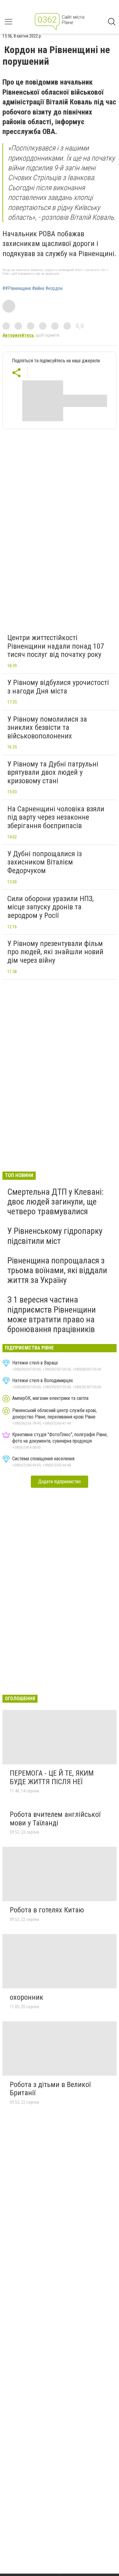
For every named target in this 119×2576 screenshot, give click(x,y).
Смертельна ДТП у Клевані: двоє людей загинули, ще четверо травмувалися (56, 1202)
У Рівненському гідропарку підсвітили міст (55, 1236)
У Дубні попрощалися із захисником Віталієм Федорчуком (45, 862)
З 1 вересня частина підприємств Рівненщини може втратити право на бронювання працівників (52, 1314)
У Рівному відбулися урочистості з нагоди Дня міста (58, 687)
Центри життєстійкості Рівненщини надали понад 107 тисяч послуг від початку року (56, 646)
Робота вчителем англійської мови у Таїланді (55, 1819)
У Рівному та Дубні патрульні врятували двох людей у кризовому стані (53, 772)
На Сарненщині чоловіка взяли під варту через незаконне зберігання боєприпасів (56, 817)
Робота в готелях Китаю (47, 1910)
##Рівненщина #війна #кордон (32, 288)
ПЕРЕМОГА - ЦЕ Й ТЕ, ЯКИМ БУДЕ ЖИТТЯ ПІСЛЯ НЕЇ (52, 1777)
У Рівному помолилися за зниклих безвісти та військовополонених (47, 728)
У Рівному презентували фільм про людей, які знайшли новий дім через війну (55, 952)
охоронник (27, 1997)
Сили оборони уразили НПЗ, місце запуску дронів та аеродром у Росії (50, 907)
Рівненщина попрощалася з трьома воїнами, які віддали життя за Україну (57, 1270)
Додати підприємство (60, 1482)
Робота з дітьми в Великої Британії (50, 2089)
